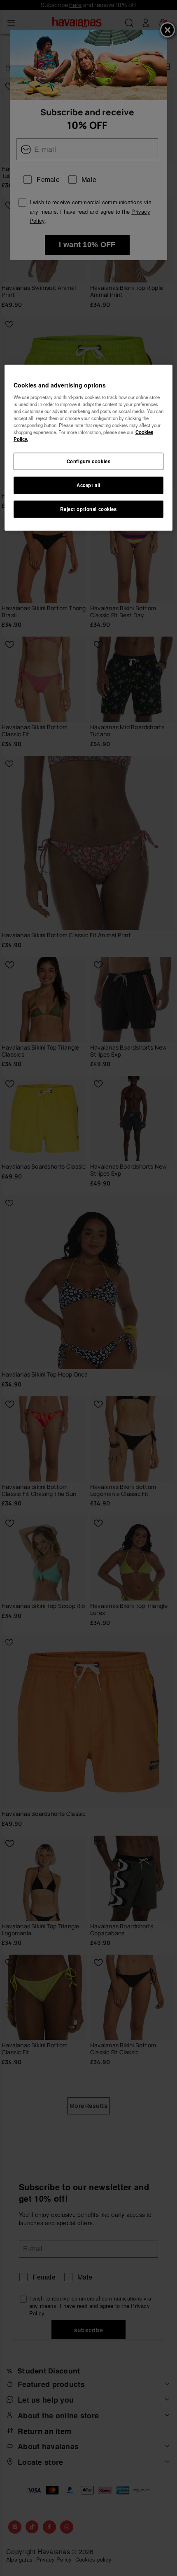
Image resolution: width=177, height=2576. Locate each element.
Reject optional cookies (88, 509)
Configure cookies (89, 461)
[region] (89, 448)
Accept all (88, 485)
